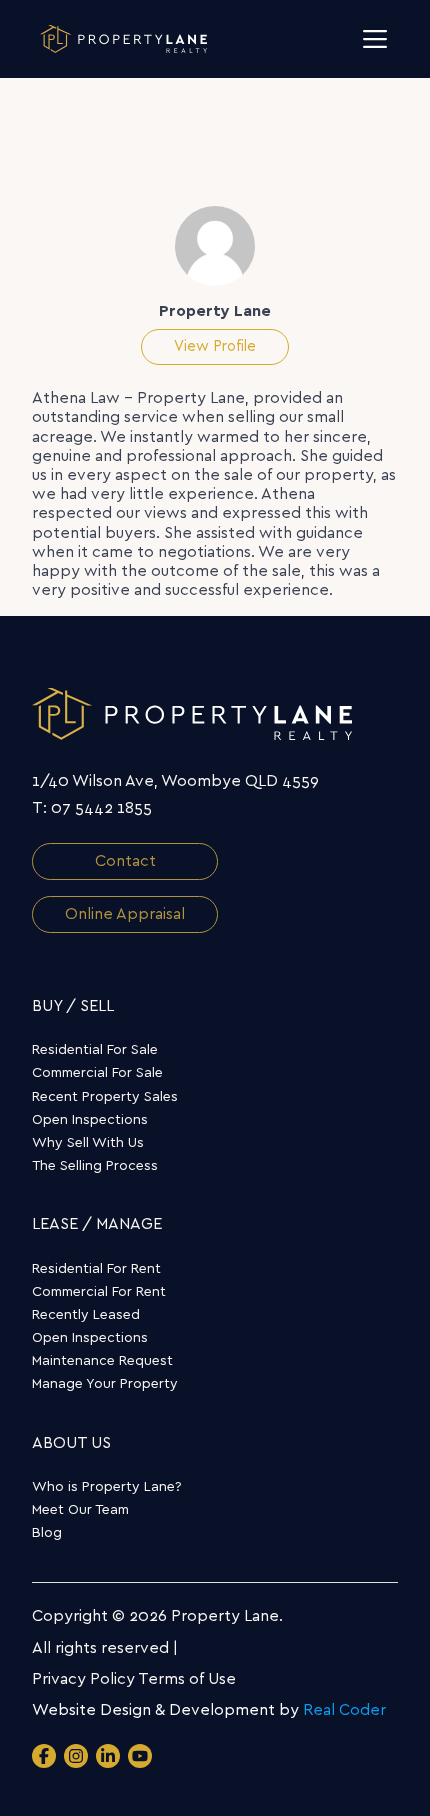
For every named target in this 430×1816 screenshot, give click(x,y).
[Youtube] (140, 1756)
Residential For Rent (96, 1269)
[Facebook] (44, 1756)
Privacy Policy (83, 1679)
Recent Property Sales (105, 1097)
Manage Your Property (105, 1384)
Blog (47, 1533)
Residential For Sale (95, 1050)
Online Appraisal (125, 914)
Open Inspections (90, 1120)
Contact (125, 861)
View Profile (215, 346)
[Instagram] (76, 1756)
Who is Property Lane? (107, 1487)
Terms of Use (187, 1679)
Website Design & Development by (209, 1710)
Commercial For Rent (99, 1292)
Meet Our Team (80, 1510)
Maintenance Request (102, 1361)
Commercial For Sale (97, 1073)
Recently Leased (86, 1315)
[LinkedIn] (108, 1756)
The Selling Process (95, 1166)
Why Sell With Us (88, 1143)
